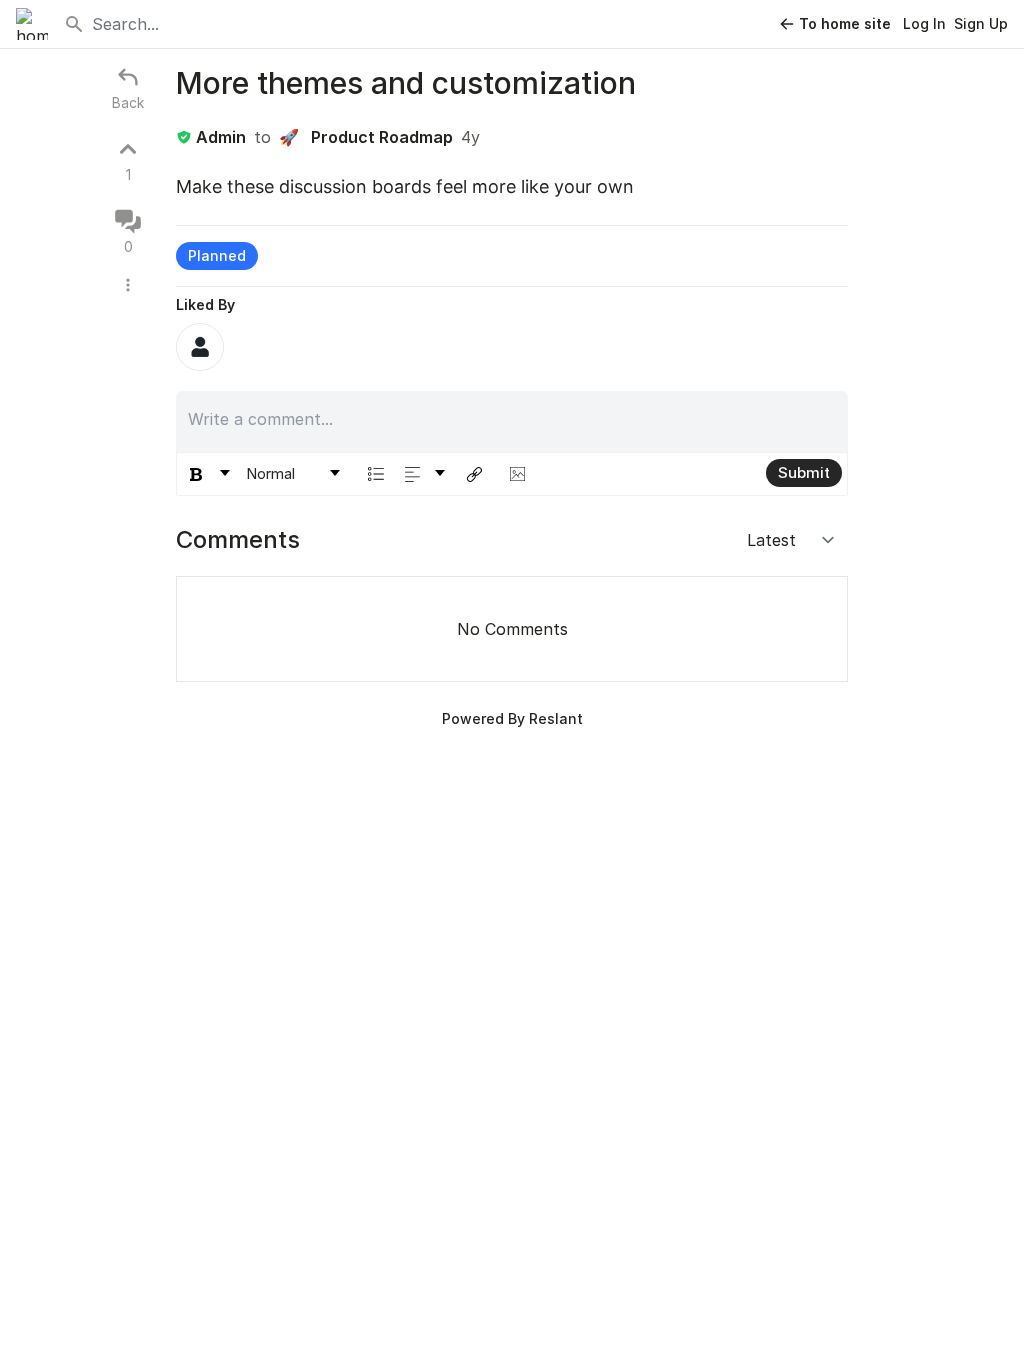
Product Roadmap (366, 137)
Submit (804, 472)
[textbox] (512, 419)
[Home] (32, 24)
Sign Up (981, 23)
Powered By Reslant (512, 718)
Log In (924, 23)
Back (128, 102)
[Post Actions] (128, 285)
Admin (221, 137)
